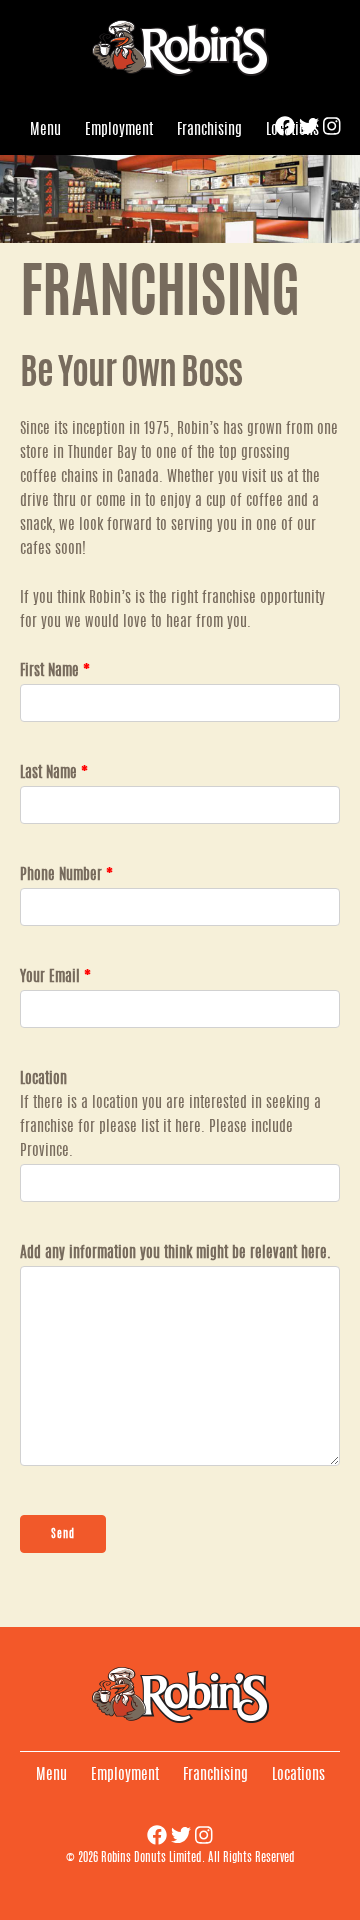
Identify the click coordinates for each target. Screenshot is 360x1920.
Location (43, 1079)
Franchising (209, 130)
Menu (45, 130)
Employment (119, 130)
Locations (292, 130)
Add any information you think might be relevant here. (175, 1253)
